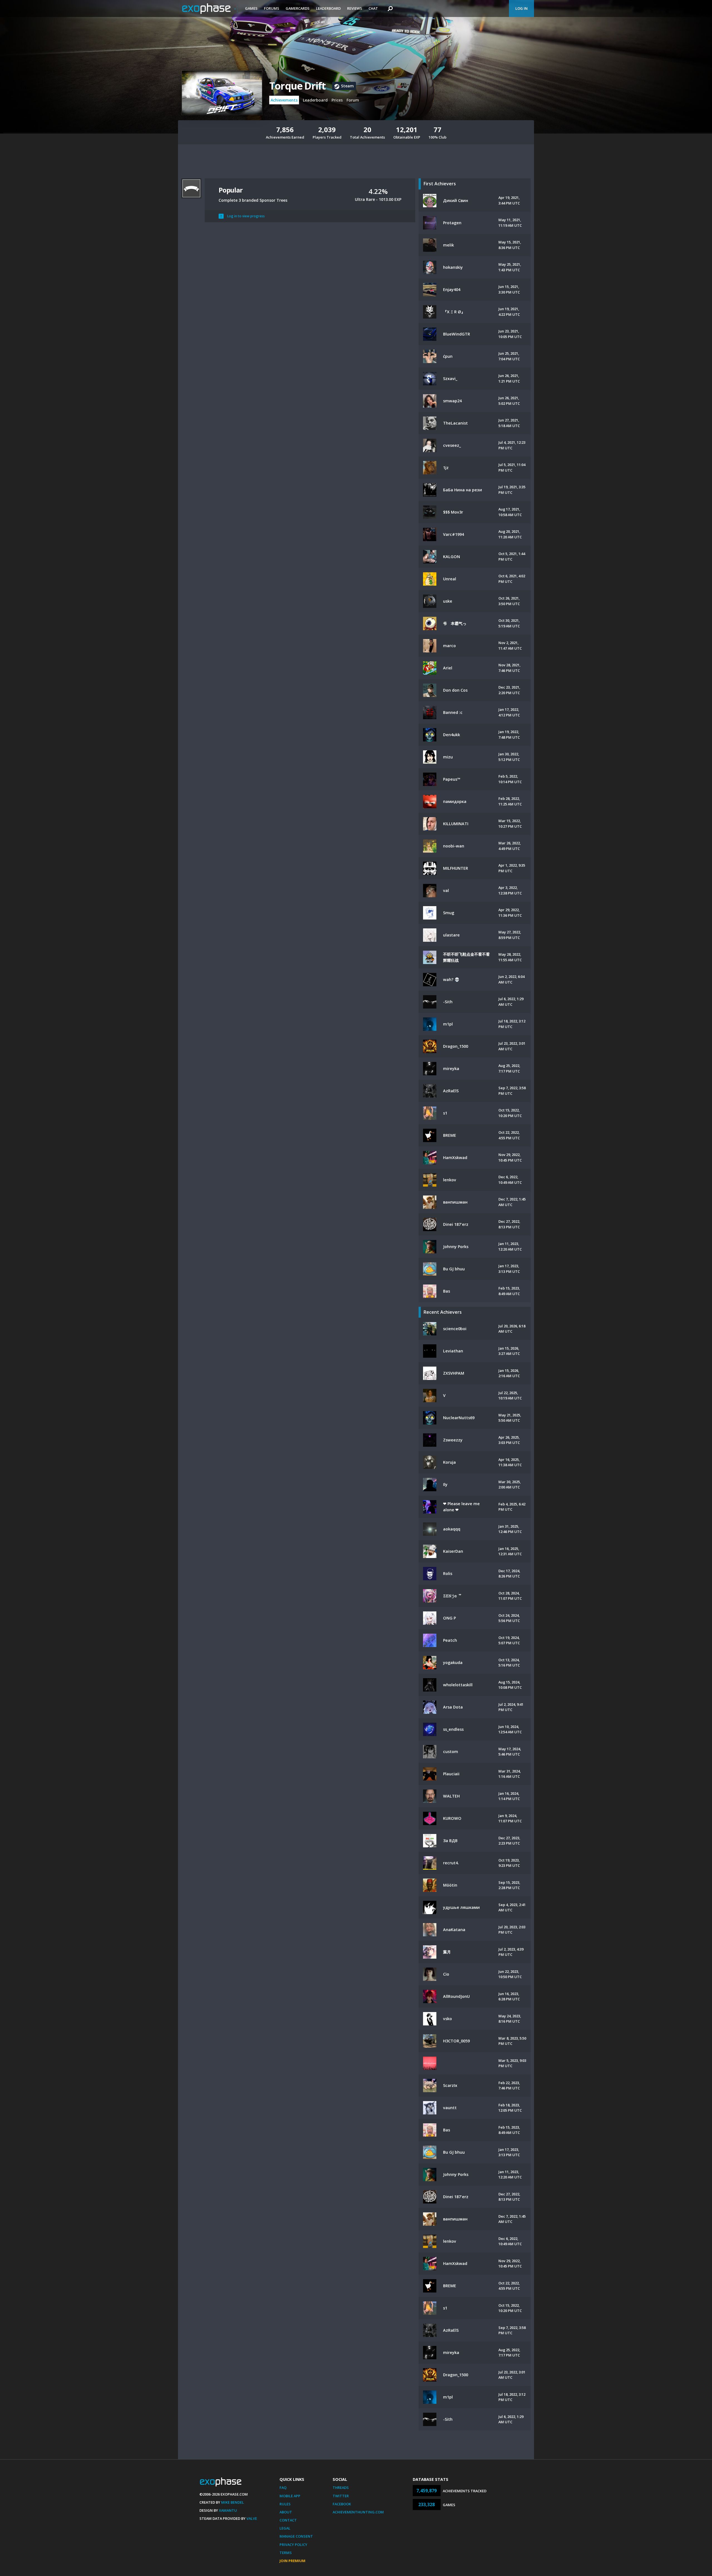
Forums (272, 8)
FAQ (283, 2488)
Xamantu (228, 2510)
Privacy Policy (293, 2545)
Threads (341, 2488)
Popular (231, 190)
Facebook (342, 2504)
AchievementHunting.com (358, 2512)
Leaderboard (328, 8)
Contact (288, 2520)
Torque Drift (297, 86)
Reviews (355, 8)
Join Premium (292, 2561)
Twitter (341, 2496)
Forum (353, 100)
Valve (252, 2518)
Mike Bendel (233, 2502)
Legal (285, 2528)
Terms (286, 2553)
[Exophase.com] (210, 9)
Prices (337, 100)
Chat (373, 8)
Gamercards (298, 8)
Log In (521, 8)
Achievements (284, 100)
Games (251, 8)
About (286, 2512)
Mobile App (290, 2496)
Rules (285, 2504)
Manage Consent (296, 2536)
